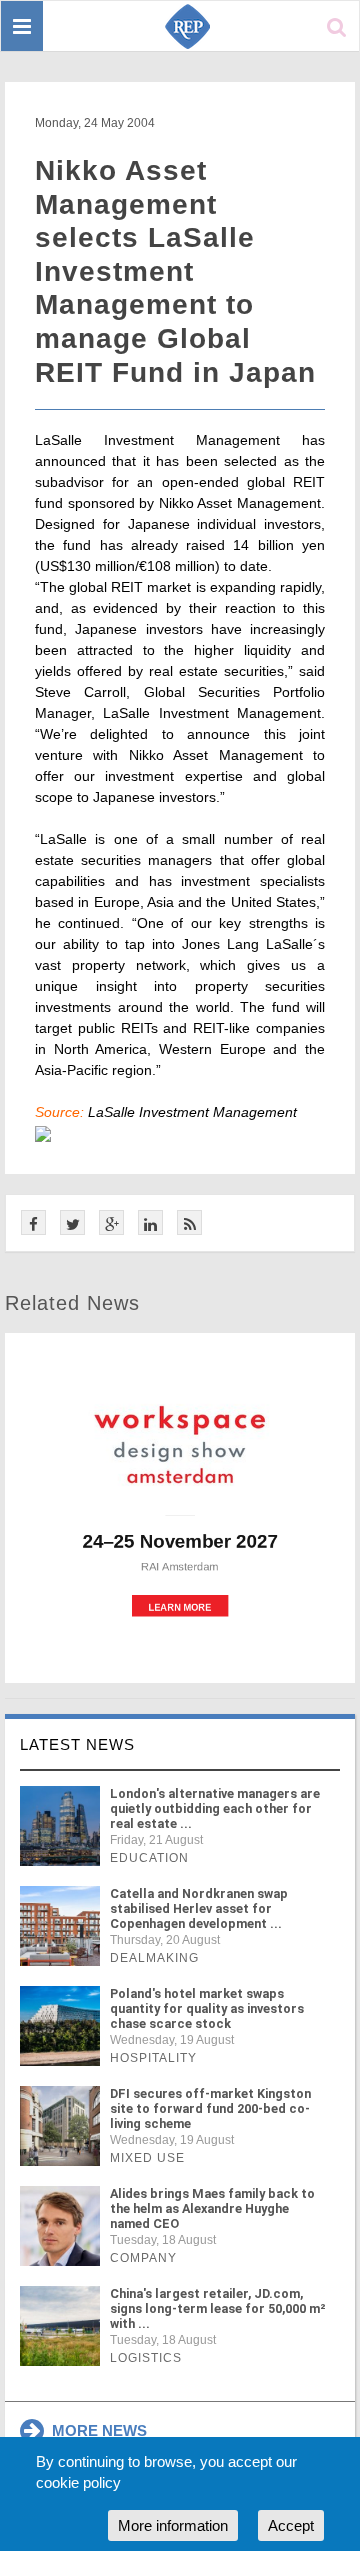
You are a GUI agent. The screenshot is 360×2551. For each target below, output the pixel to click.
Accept (291, 2525)
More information (173, 2525)
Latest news (77, 1744)
